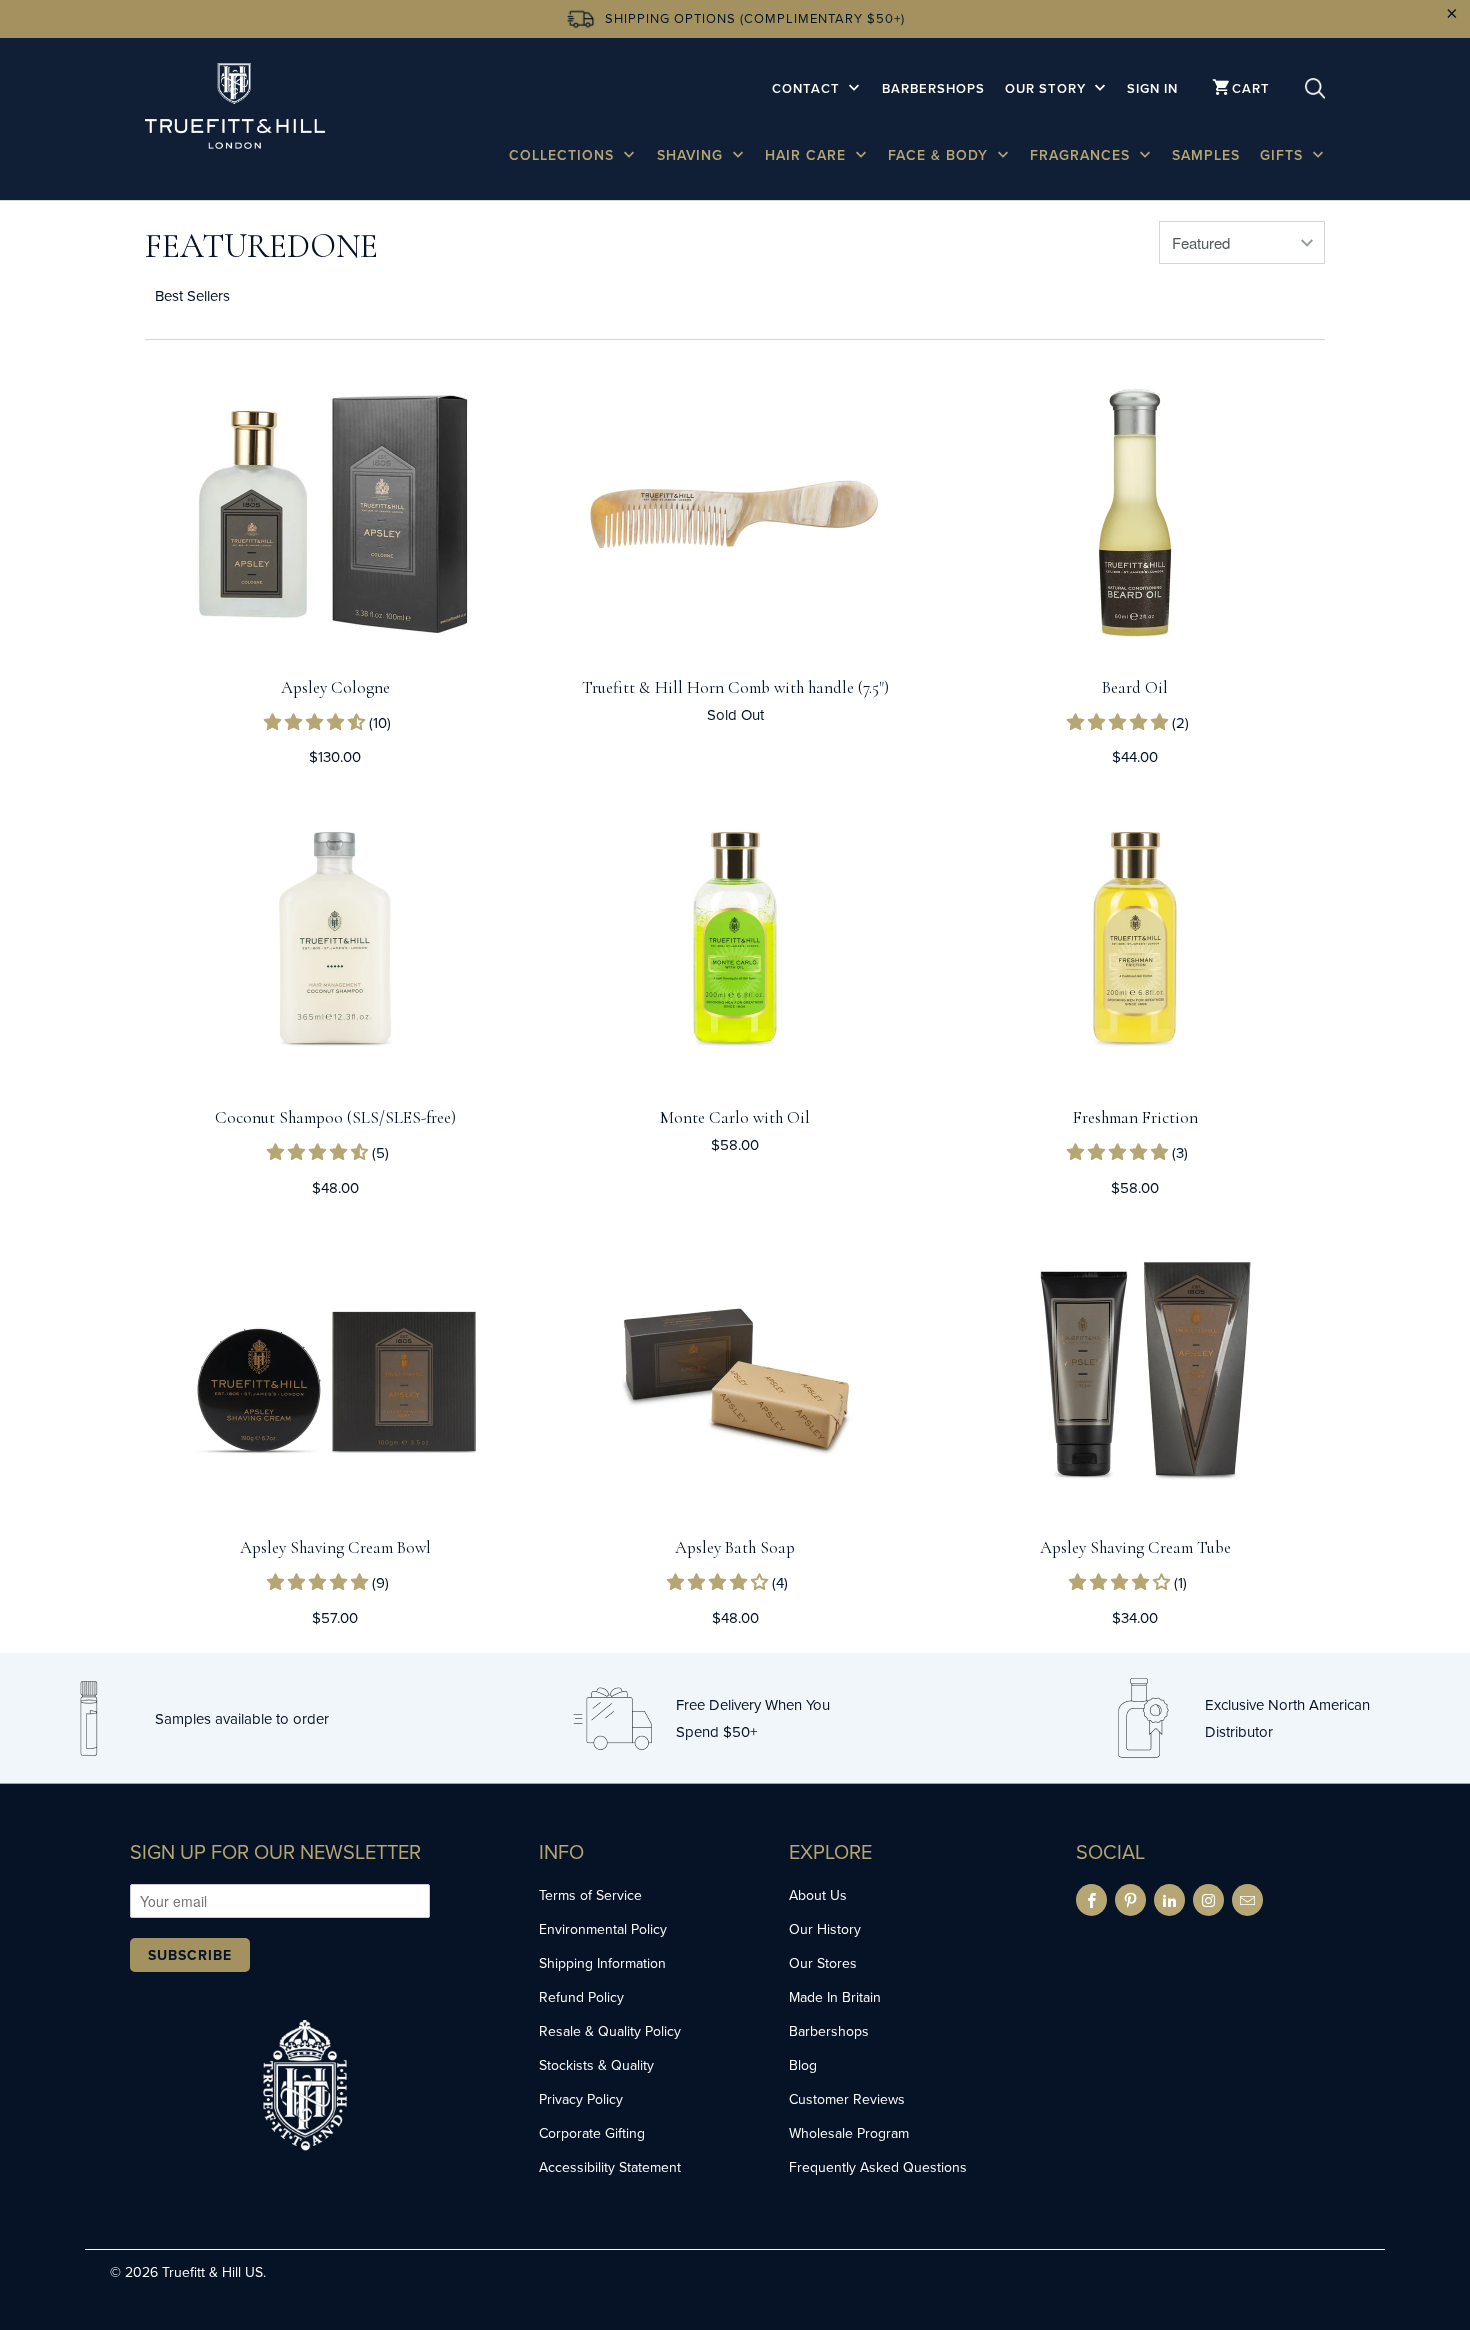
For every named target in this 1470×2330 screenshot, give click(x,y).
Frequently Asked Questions (878, 2167)
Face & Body (940, 155)
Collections (564, 155)
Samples (1206, 155)
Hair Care (808, 155)
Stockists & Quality (596, 2065)
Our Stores (823, 1963)
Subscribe (190, 1955)
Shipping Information (602, 1963)
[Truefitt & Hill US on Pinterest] (1130, 1900)
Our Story (1047, 88)
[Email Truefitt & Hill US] (1247, 1900)
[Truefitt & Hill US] (235, 109)
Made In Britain (835, 1997)
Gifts (1284, 155)
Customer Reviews (847, 2099)
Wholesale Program (849, 2133)
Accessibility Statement (610, 2167)
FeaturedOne (261, 246)
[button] (316, 722)
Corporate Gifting (592, 2133)
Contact (808, 88)
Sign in (1152, 88)
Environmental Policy (603, 1929)
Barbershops (933, 88)
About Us (818, 1895)
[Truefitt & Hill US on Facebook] (1091, 1900)
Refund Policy (581, 1997)
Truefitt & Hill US (212, 2272)
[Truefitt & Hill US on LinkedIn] (1169, 1900)
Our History (825, 1929)
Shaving (692, 155)
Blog (803, 2065)
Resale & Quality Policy (610, 2031)
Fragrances (1082, 155)
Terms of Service (590, 1895)
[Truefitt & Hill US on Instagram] (1208, 1900)
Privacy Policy (581, 2099)
